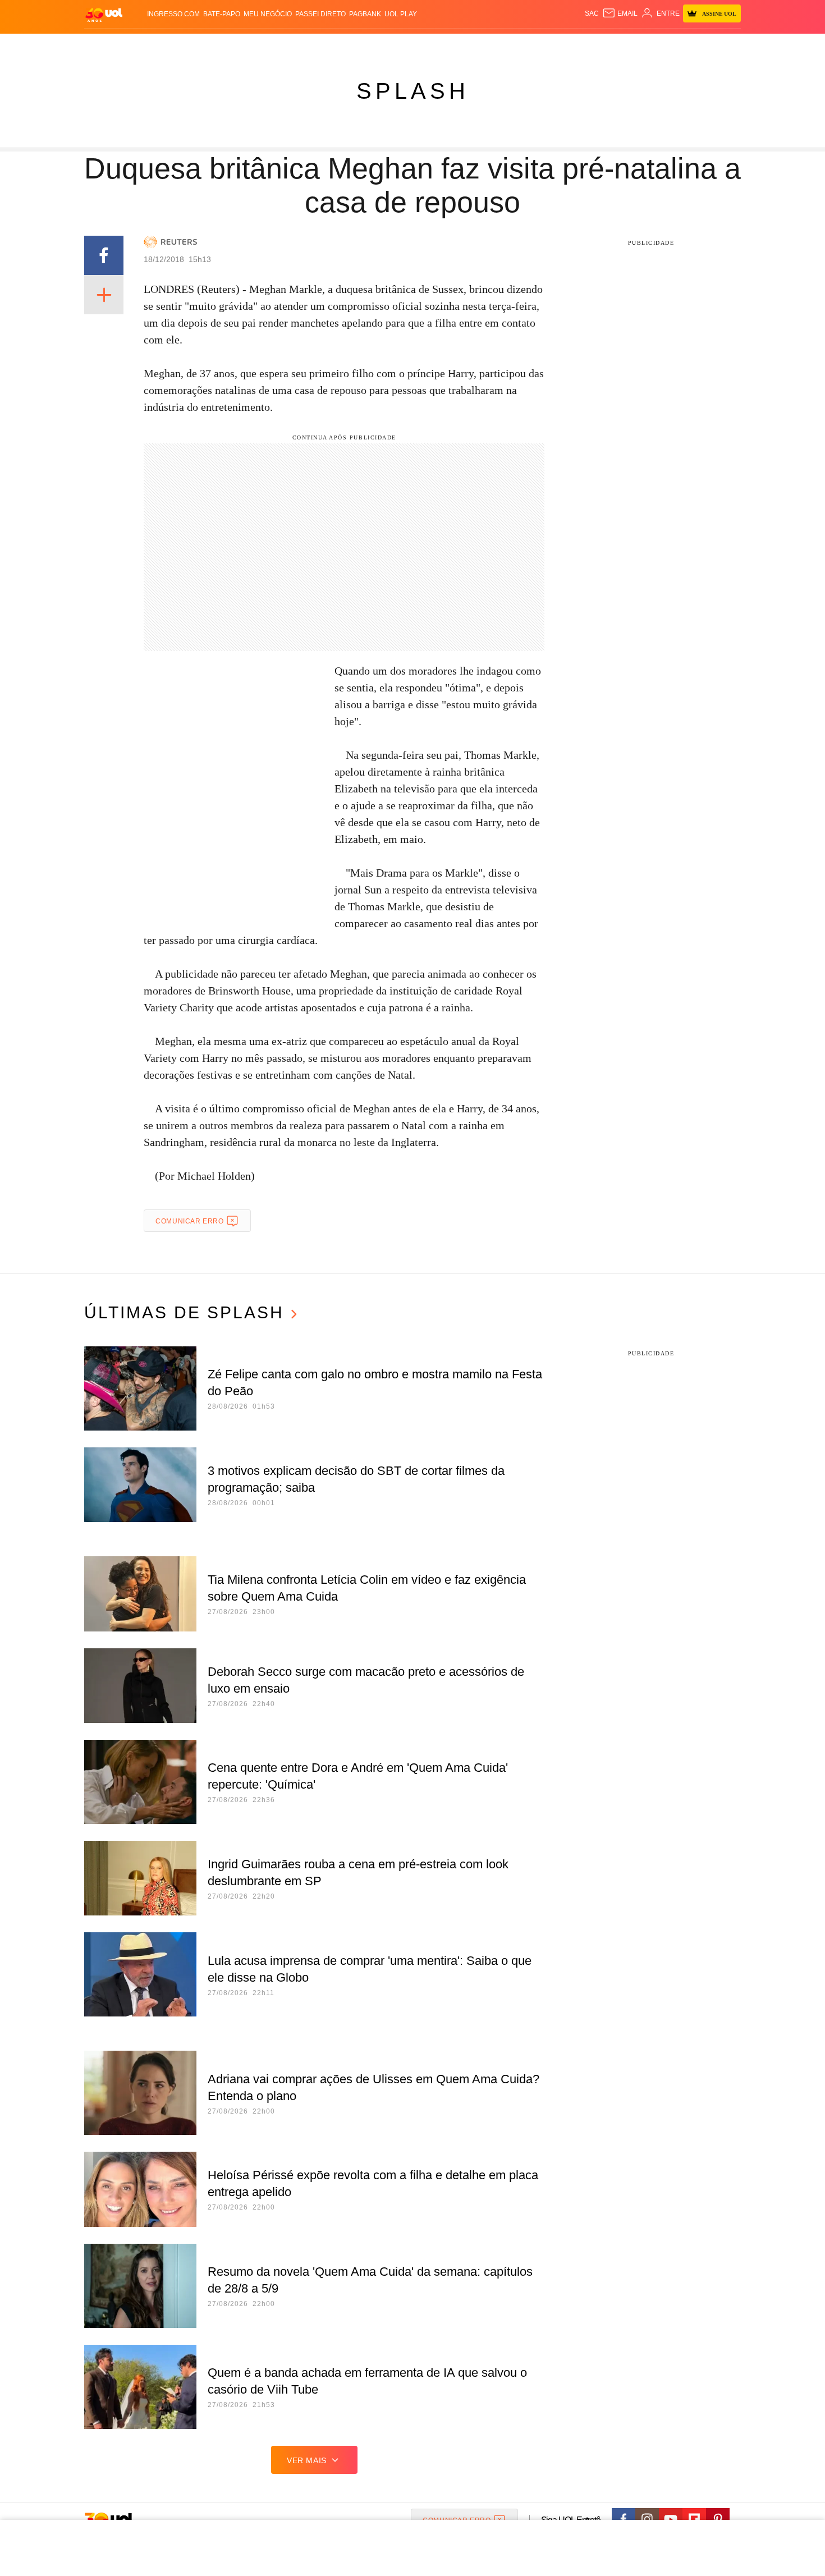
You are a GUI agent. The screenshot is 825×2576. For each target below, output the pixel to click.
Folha (357, 45)
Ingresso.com (173, 14)
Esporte (389, 45)
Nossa (613, 45)
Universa (460, 45)
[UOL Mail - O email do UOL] (620, 13)
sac (592, 13)
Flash (141, 45)
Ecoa (543, 45)
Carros (285, 45)
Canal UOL (576, 45)
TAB (634, 45)
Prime (655, 45)
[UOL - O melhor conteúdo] (104, 14)
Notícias (213, 45)
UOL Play (401, 14)
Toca (678, 45)
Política (250, 45)
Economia (323, 45)
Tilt (524, 45)
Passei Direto (320, 14)
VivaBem (498, 45)
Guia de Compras (726, 45)
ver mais (307, 2460)
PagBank (365, 14)
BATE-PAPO (222, 14)
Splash (424, 45)
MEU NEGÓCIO (268, 14)
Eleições (174, 45)
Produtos (106, 45)
